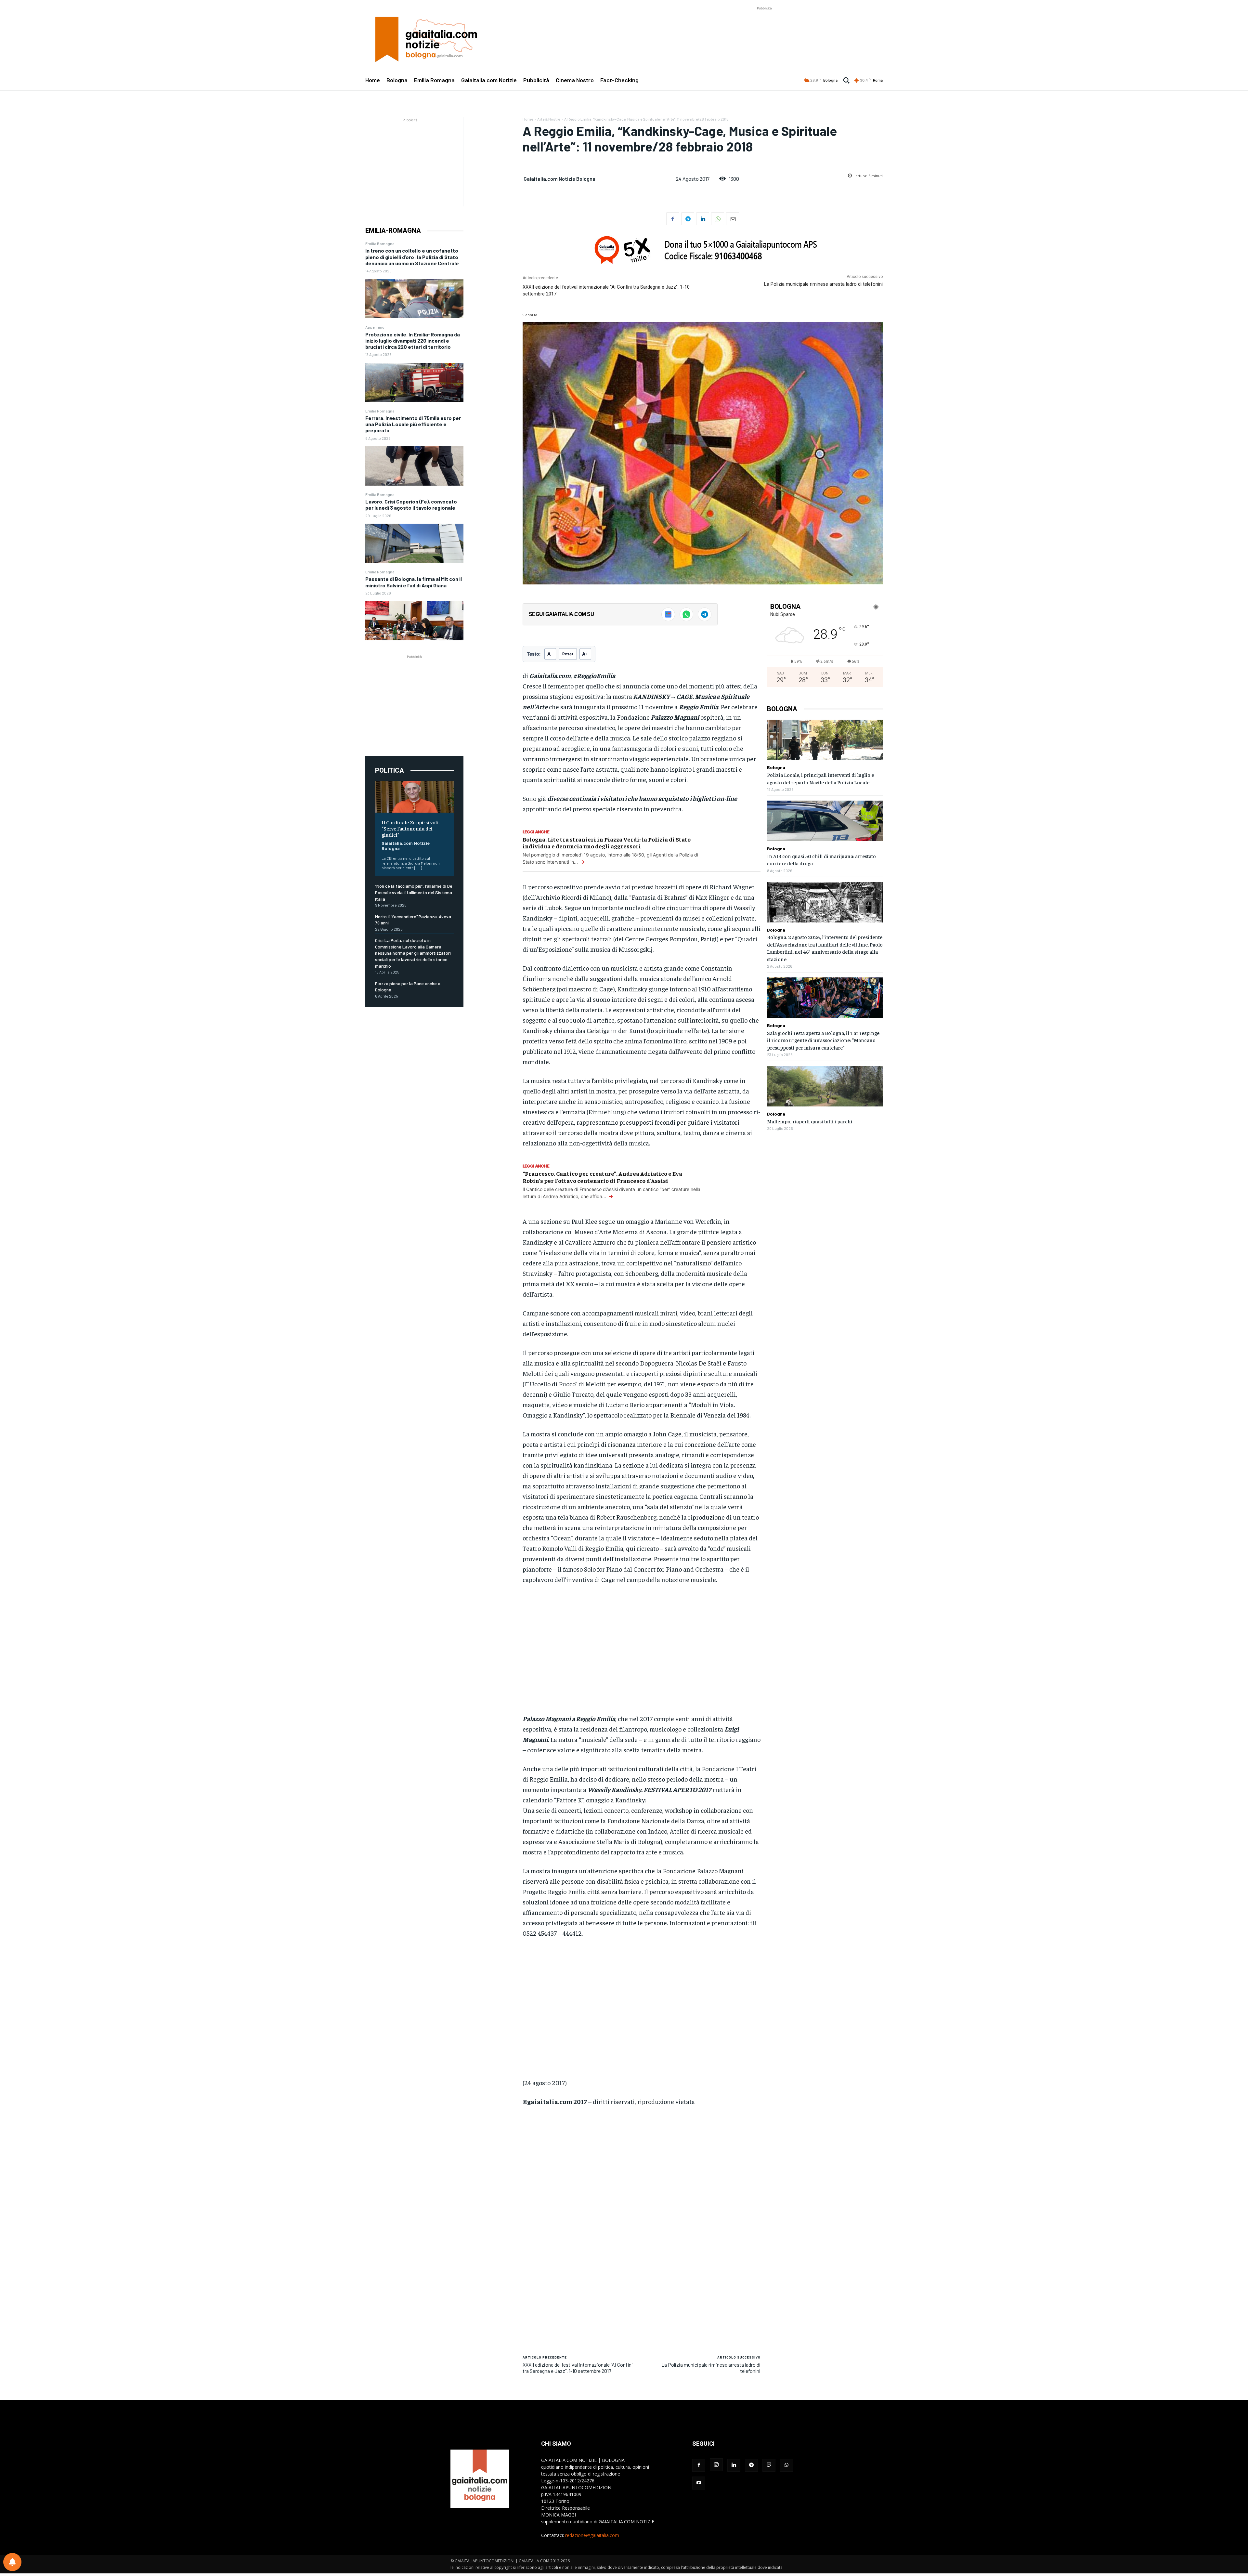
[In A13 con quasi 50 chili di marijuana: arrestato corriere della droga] (825, 821)
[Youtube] (699, 2483)
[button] (846, 80)
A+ (585, 654)
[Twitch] (769, 2465)
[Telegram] (688, 219)
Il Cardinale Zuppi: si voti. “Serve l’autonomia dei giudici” (411, 828)
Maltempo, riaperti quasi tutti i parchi (810, 1121)
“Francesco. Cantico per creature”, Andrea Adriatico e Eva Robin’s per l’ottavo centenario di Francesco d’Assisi (602, 1177)
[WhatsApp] (718, 219)
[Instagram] (716, 2465)
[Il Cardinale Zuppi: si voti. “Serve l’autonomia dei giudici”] (414, 797)
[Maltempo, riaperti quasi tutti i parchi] (825, 1086)
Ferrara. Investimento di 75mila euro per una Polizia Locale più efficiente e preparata (413, 424)
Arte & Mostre (549, 119)
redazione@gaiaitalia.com (592, 2535)
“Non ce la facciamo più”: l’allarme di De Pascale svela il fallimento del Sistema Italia (414, 892)
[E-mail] (733, 219)
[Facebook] (673, 219)
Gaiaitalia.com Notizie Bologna (406, 846)
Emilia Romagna (380, 243)
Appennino (375, 327)
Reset (568, 654)
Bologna (776, 767)
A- (550, 654)
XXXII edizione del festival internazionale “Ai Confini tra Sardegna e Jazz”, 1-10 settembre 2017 (578, 2368)
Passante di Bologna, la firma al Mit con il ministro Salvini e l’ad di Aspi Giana (414, 582)
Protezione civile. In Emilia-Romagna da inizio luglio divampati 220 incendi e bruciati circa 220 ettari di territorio (413, 340)
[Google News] (668, 614)
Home (528, 119)
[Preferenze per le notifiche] (12, 2562)
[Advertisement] (764, 26)
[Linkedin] (703, 219)
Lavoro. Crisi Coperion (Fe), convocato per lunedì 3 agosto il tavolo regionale (411, 504)
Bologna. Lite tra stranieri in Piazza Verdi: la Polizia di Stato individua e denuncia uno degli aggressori (607, 843)
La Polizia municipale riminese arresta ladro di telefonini (823, 284)
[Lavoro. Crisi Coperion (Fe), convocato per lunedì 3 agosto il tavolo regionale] (414, 543)
